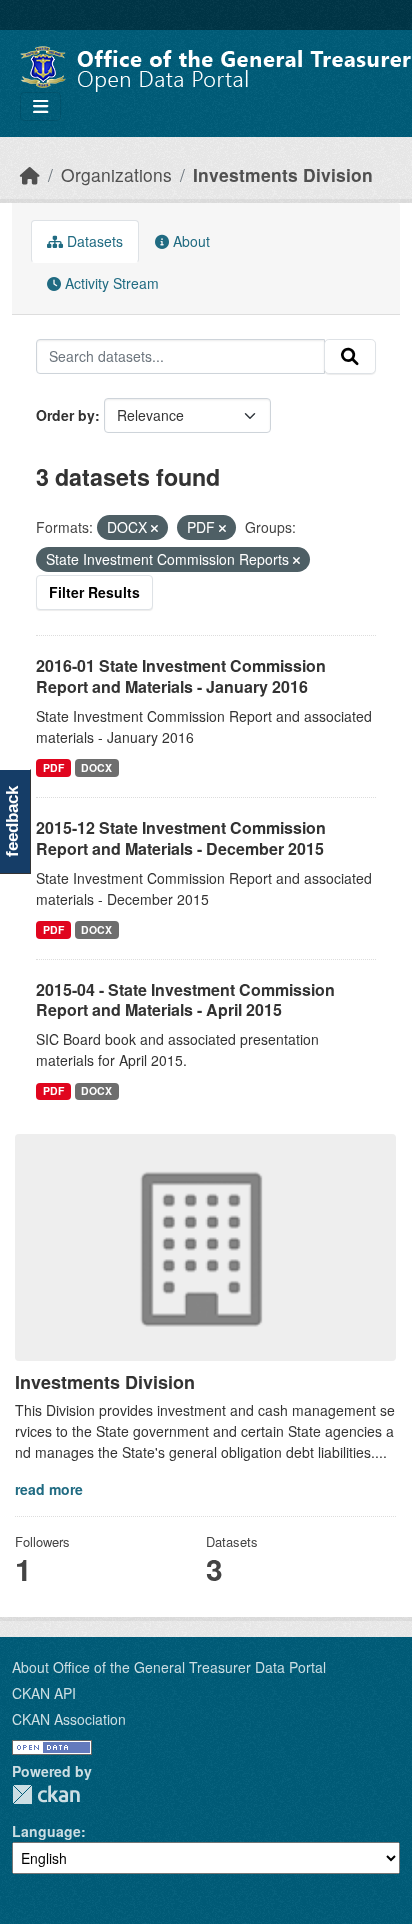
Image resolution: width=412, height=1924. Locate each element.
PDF (53, 767)
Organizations (116, 174)
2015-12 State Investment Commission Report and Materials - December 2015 (181, 838)
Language (46, 1831)
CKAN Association (69, 1719)
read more (49, 1489)
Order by (65, 415)
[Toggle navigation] (40, 106)
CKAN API (44, 1693)
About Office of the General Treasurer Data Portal (169, 1667)
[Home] (30, 174)
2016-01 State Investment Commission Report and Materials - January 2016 (181, 676)
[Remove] (154, 528)
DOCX (96, 767)
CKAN (46, 1794)
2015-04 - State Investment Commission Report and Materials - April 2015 (185, 1000)
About (189, 241)
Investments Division (283, 174)
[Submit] (350, 357)
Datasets (93, 241)
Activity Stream (110, 283)
